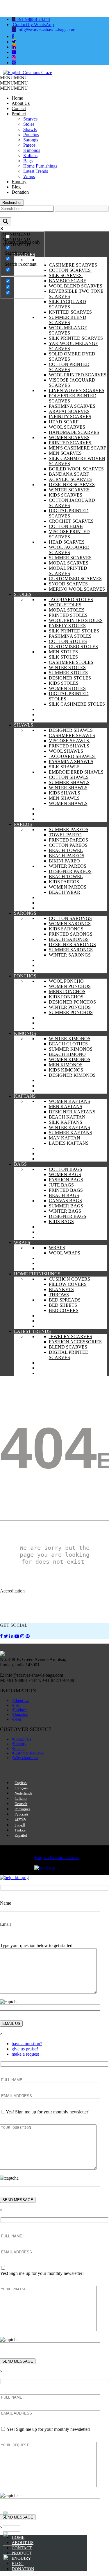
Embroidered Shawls (77, 772)
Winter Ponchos (70, 1007)
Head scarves (67, 542)
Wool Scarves (67, 427)
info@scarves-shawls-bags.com (46, 30)
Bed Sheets (63, 1305)
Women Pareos (68, 887)
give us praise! (25, 2049)
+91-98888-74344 (33, 19)
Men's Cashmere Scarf (77, 448)
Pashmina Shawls (71, 762)
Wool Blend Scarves (76, 286)
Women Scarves (69, 437)
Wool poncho (66, 981)
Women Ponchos (70, 986)
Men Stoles (63, 652)
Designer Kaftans (72, 1112)
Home (17, 98)
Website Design (11, 1853)
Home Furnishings (40, 166)
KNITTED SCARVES (70, 312)
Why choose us (25, 1758)
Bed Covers (64, 1310)
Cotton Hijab (66, 526)
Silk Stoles (63, 657)
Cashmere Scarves (74, 265)
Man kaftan (65, 1138)
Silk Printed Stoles (74, 631)
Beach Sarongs (69, 939)
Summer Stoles (68, 673)
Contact (19, 108)
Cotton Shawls (69, 777)
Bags (28, 161)
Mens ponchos (67, 992)
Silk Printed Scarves (76, 338)
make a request (25, 2054)
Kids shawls (65, 793)
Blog (16, 187)
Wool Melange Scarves (68, 330)
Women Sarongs (70, 924)
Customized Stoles (73, 647)
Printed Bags (66, 1190)
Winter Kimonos (70, 1039)
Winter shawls (68, 788)
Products (20, 1710)
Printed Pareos (68, 840)
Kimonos (32, 150)
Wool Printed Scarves (78, 375)
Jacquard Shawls (72, 756)
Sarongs (31, 140)
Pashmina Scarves (72, 406)
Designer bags (68, 1216)
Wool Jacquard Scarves (69, 550)
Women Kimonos (70, 1059)
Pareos (29, 145)
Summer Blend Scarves (68, 320)
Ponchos (31, 135)
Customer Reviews (28, 1753)
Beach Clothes (68, 1044)
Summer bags (66, 1206)
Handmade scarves (74, 432)
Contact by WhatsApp (33, 25)
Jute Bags (61, 1185)
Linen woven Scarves (77, 390)
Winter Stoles (67, 667)
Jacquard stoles (71, 599)
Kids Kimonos (66, 1070)
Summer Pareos (69, 829)
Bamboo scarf (67, 281)
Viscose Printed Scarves (69, 534)
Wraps (29, 176)
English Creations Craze (57, 1857)
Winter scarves (69, 490)
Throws (59, 1295)
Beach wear (65, 892)
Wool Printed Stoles (76, 620)
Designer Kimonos (72, 1075)
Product (19, 114)
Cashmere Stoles (71, 662)
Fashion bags (66, 1180)
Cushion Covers (69, 1279)
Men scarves (65, 453)
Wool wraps (65, 1253)
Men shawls (64, 798)
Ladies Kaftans (69, 1143)
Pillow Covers (68, 1284)
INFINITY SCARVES (70, 417)
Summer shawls (69, 782)
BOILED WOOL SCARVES (76, 469)
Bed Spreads (65, 1300)
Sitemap (20, 1749)
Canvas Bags (65, 1201)
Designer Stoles (70, 678)
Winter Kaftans (69, 1127)
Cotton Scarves (70, 270)
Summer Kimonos (71, 1049)
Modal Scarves (69, 563)
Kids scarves (66, 495)
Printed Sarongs (71, 934)
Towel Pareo (65, 835)
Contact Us (22, 1739)
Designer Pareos (70, 871)
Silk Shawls (64, 767)
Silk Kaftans (66, 1122)
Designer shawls (71, 730)
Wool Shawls (67, 751)
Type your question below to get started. (37, 1945)
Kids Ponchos (66, 997)
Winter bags (65, 1211)
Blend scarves (68, 1347)
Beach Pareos (67, 856)
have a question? (27, 2044)
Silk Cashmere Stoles (77, 704)
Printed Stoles (68, 615)
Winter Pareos (68, 866)
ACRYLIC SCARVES (70, 479)
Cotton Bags (66, 1169)
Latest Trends (36, 171)
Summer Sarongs (71, 950)
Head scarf (64, 422)
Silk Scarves (66, 275)
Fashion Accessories (75, 1342)
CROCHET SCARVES (71, 521)
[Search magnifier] (6, 222)
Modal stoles (67, 610)
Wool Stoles (65, 605)
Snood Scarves (68, 584)
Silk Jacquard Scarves (67, 304)
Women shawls (68, 803)
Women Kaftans (69, 1101)
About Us (21, 103)
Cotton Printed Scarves (69, 367)
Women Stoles (67, 688)
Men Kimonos (66, 1065)
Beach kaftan (67, 1117)
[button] (14, 78)
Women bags (65, 1174)
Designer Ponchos (72, 1002)
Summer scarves (70, 558)
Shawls (30, 129)
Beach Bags (64, 1195)
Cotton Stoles (68, 641)
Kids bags (61, 1222)
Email (5, 1924)
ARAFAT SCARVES (69, 411)
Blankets (61, 1289)
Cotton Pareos (68, 845)
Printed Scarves (71, 443)
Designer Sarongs (72, 944)
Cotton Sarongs (70, 918)
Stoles (29, 124)
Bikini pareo (64, 861)
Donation (20, 192)
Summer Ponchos (71, 1012)
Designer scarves (72, 485)
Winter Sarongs (70, 955)
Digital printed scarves (69, 513)
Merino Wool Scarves (77, 589)
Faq (16, 1705)
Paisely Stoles (67, 626)
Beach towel (66, 850)
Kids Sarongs (66, 929)
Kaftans (30, 156)
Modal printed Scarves (68, 571)
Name (6, 1903)
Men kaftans (66, 1107)
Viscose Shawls (69, 741)
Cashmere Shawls (72, 735)
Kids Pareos (64, 882)
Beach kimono (67, 1054)
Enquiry (19, 182)
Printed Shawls (70, 746)
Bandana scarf (69, 474)
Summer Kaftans (70, 1133)
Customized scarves (75, 579)
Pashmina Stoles (70, 636)
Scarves (30, 119)
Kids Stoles (64, 683)
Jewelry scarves (70, 1336)
